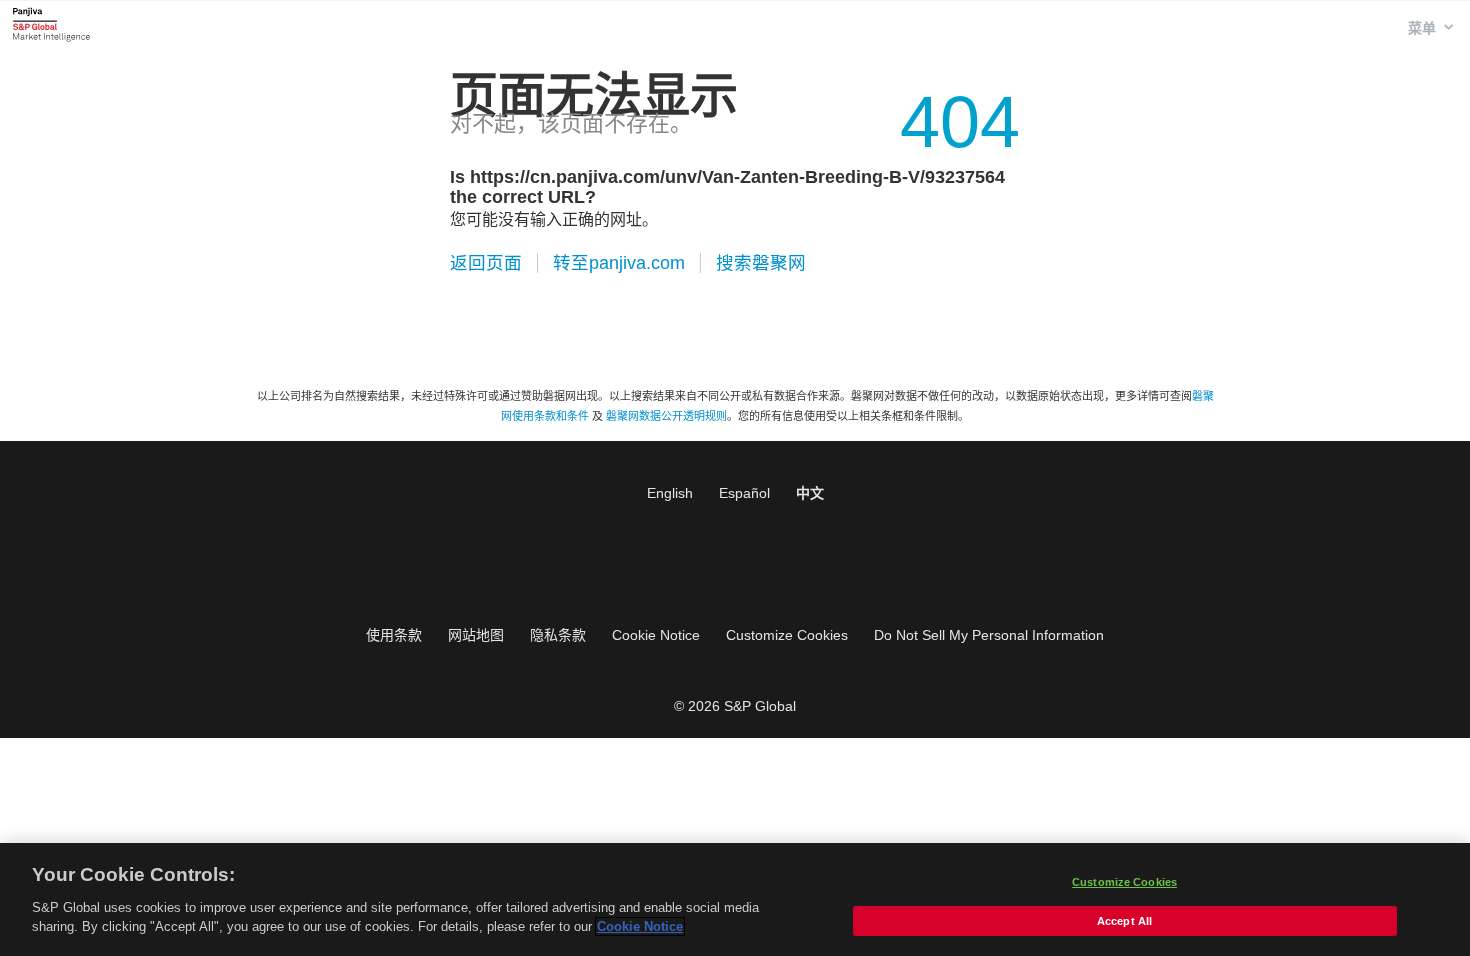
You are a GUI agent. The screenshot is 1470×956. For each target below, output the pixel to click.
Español (744, 493)
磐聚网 (51, 24)
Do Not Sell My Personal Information (989, 635)
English (670, 493)
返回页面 (486, 263)
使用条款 (394, 635)
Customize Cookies (787, 635)
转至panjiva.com (619, 263)
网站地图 (476, 635)
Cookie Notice (656, 635)
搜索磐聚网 (761, 263)
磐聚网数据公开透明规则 (666, 416)
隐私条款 (558, 635)
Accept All (1124, 921)
